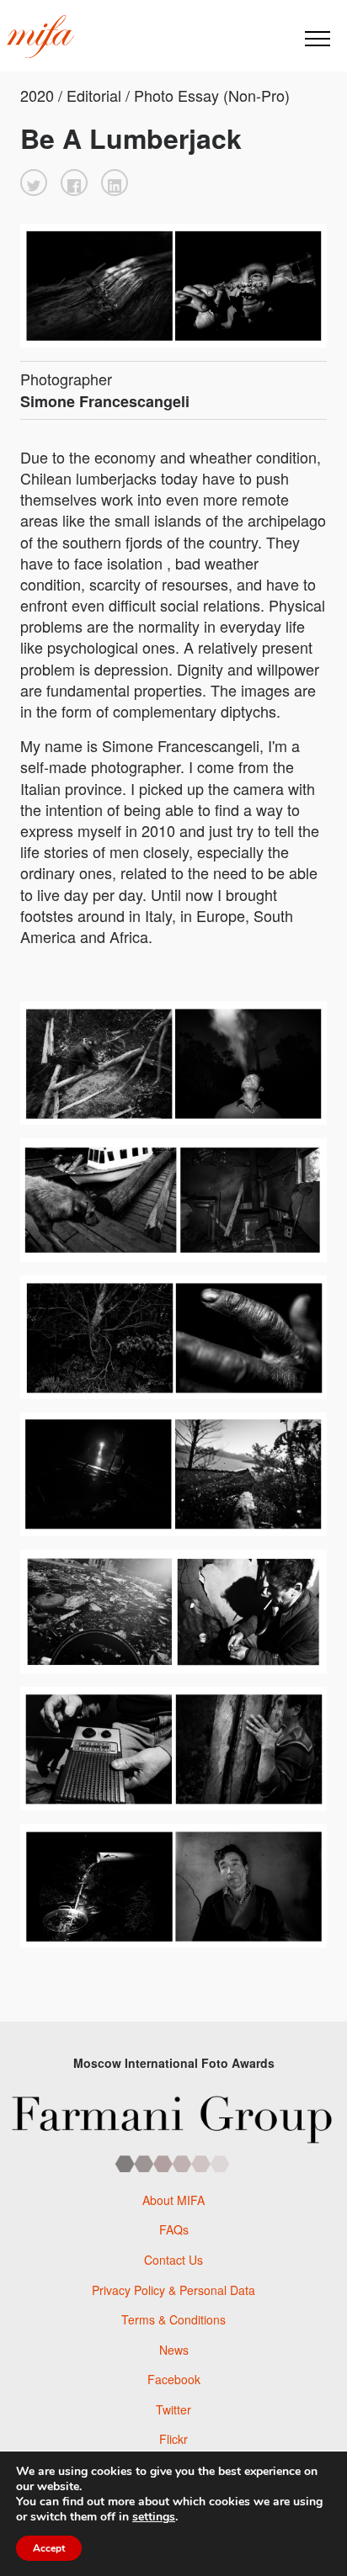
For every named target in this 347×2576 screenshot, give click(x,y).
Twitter (173, 2409)
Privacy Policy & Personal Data (173, 2290)
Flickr (173, 2439)
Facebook (174, 2379)
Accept (49, 2548)
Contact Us (173, 2260)
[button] (34, 183)
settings (154, 2517)
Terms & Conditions (173, 2319)
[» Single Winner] (40, 37)
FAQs (174, 2229)
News (174, 2350)
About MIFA (173, 2200)
